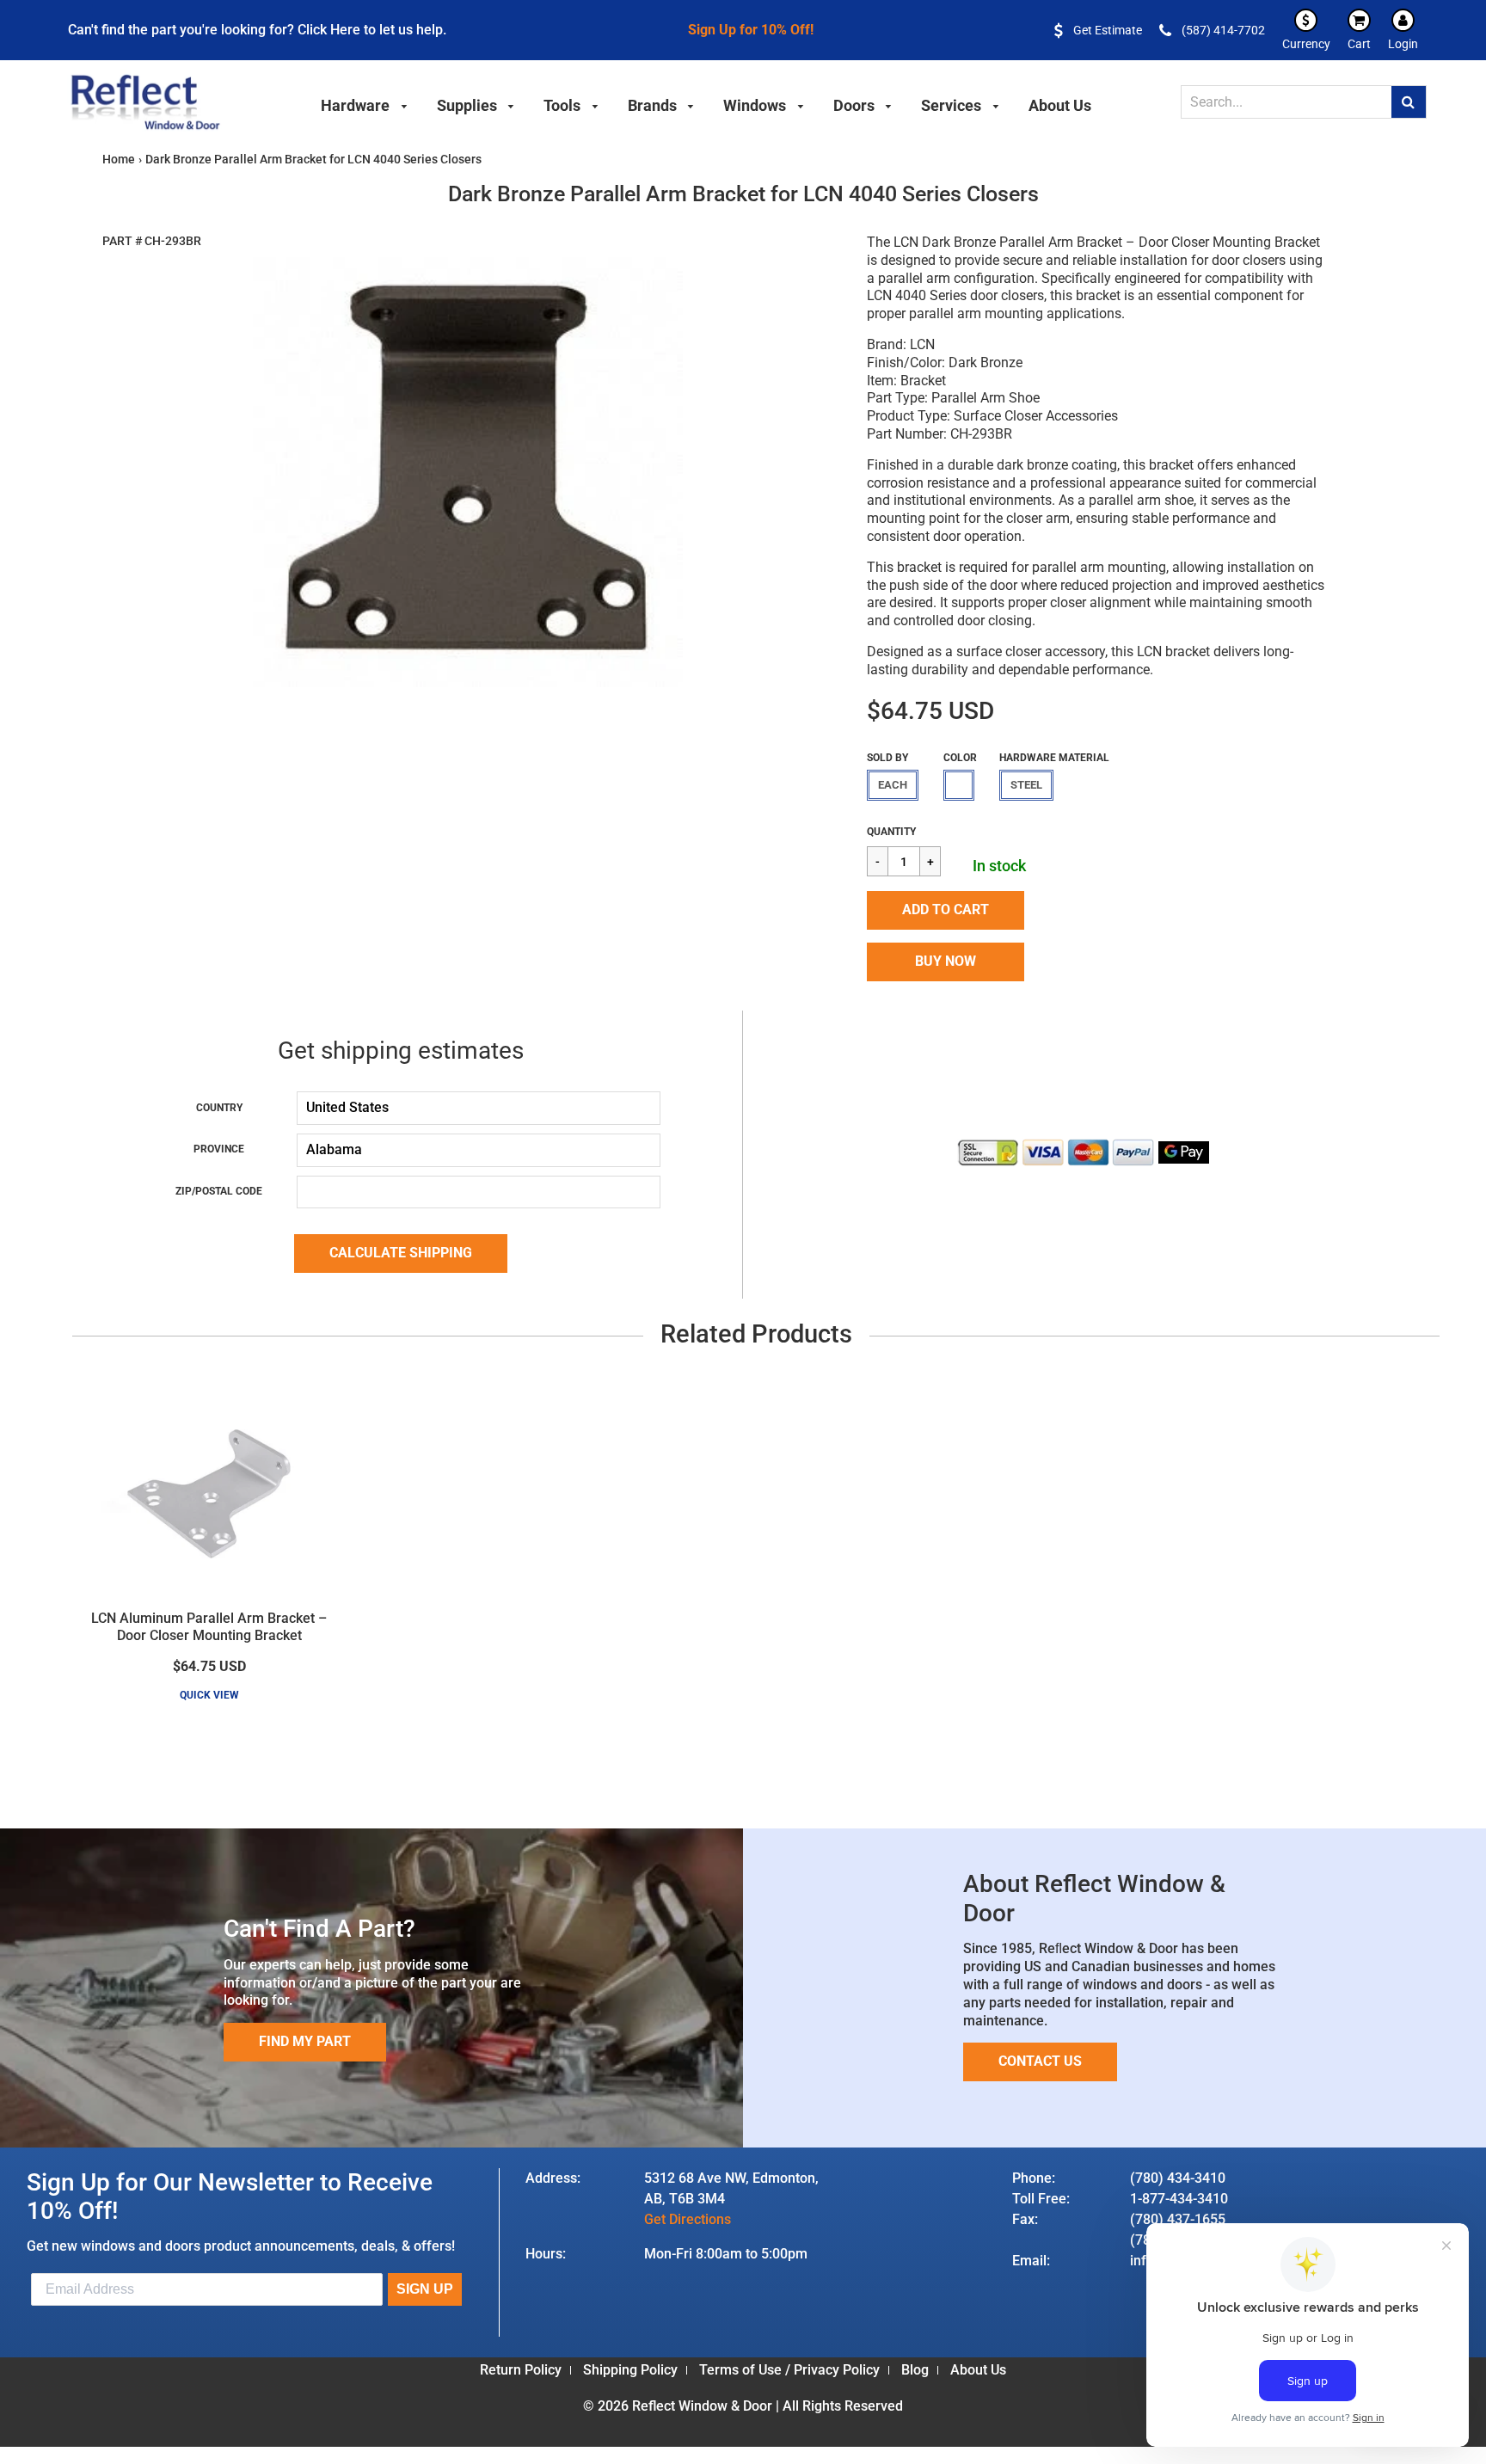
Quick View (209, 1695)
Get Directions (688, 2219)
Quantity (891, 832)
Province (219, 1149)
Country (219, 1108)
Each (893, 785)
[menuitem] (365, 103)
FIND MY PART (305, 2041)
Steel (1026, 785)
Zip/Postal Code (219, 1191)
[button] (946, 910)
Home (119, 159)
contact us (1040, 2061)
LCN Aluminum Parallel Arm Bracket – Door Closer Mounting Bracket (209, 1627)
